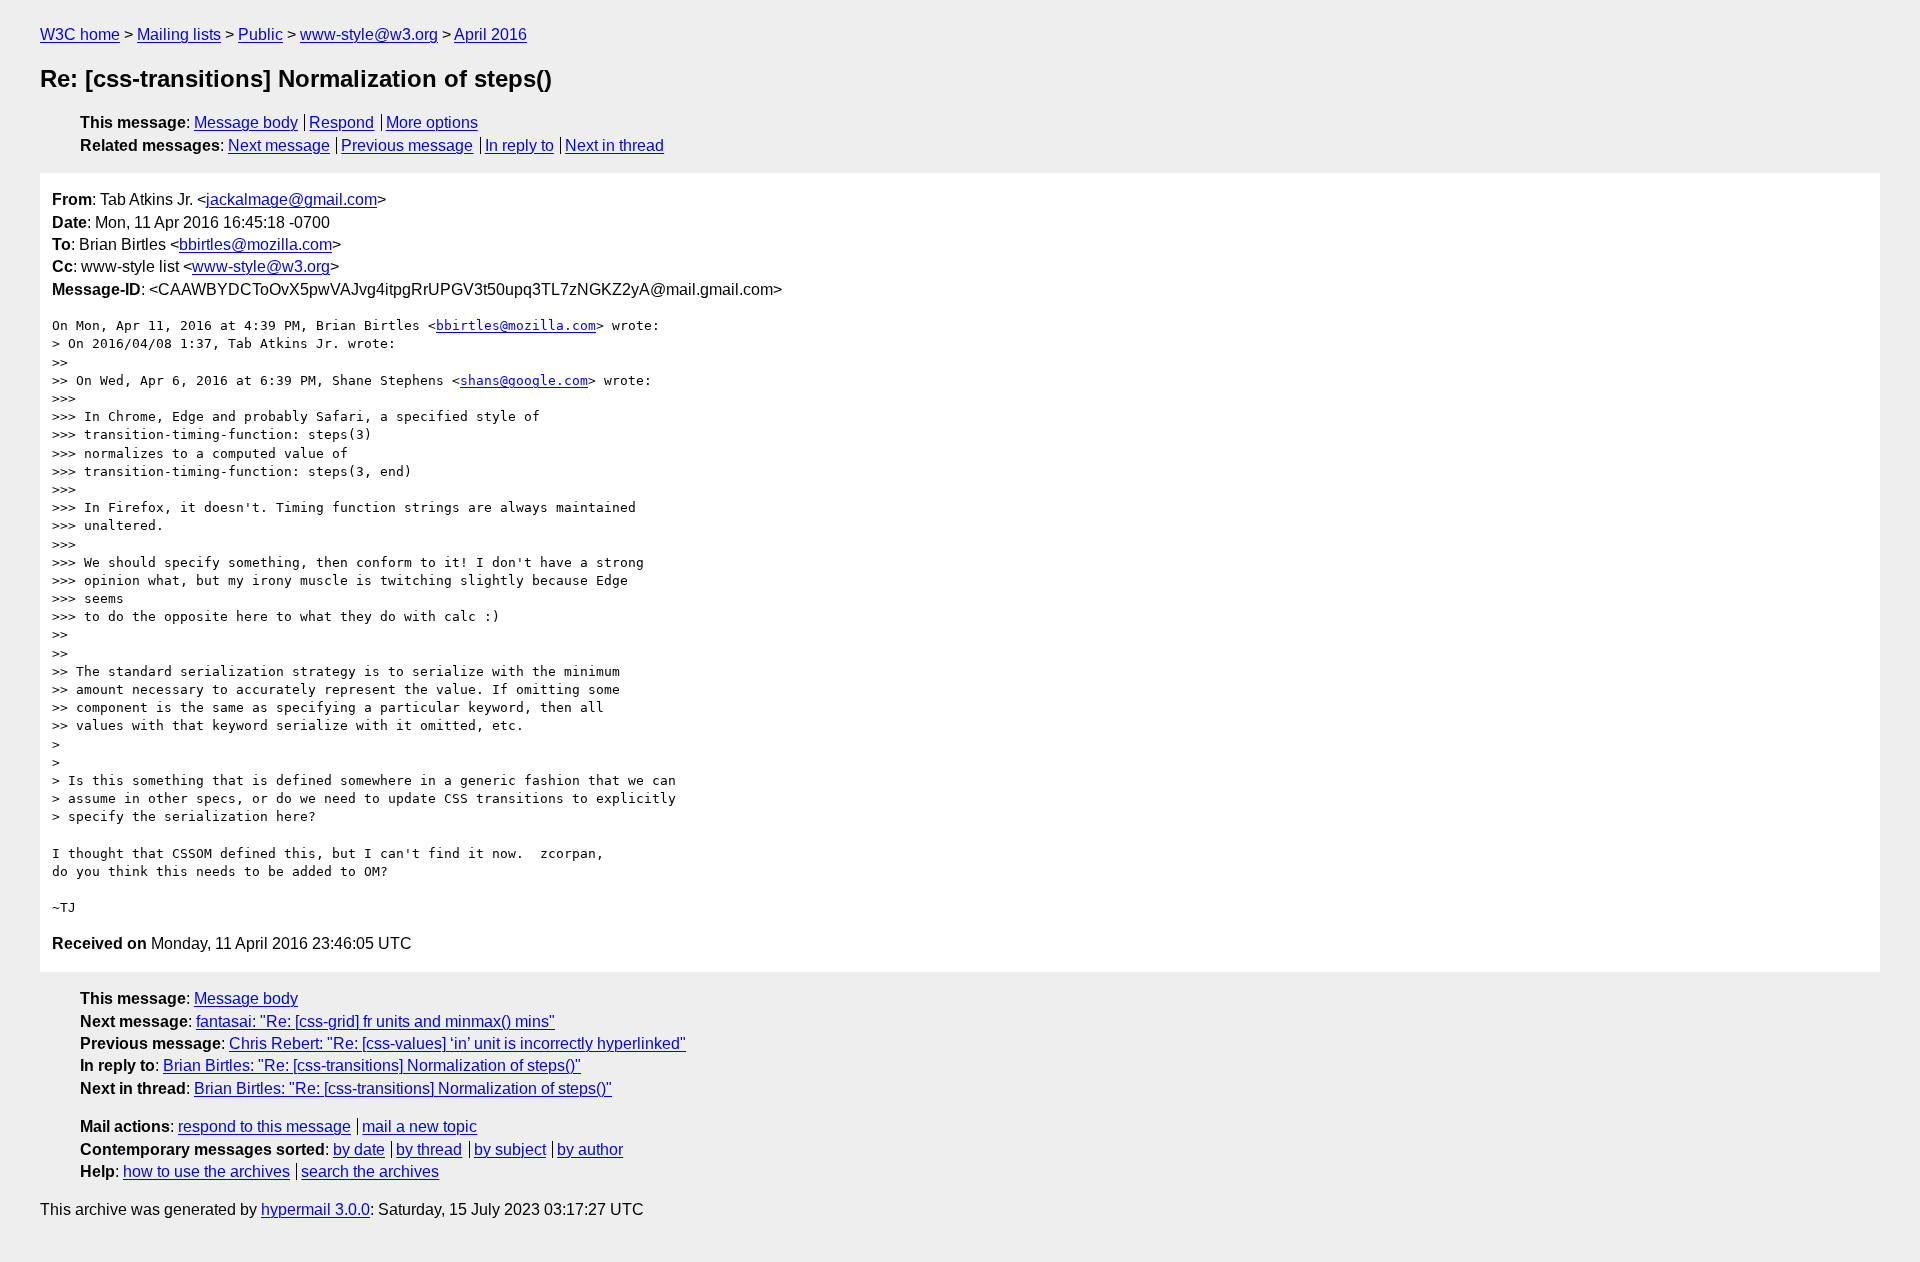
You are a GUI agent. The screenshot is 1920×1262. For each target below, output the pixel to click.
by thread (429, 1149)
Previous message (407, 145)
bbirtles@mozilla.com (255, 244)
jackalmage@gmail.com (291, 199)
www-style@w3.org (369, 34)
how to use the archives (206, 1171)
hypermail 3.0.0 (315, 1209)
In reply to (519, 145)
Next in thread (614, 145)
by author (590, 1149)
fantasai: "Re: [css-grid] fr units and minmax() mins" (375, 1021)
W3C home (80, 34)
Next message (279, 145)
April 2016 (490, 34)
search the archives (370, 1171)
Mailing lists (179, 34)
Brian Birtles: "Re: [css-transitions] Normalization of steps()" (372, 1065)
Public (260, 34)
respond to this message (264, 1126)
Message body (246, 122)
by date (359, 1149)
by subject (510, 1149)
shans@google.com (524, 380)
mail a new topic (419, 1126)
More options (432, 122)
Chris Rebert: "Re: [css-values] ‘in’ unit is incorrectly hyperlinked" (457, 1043)
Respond (341, 122)
